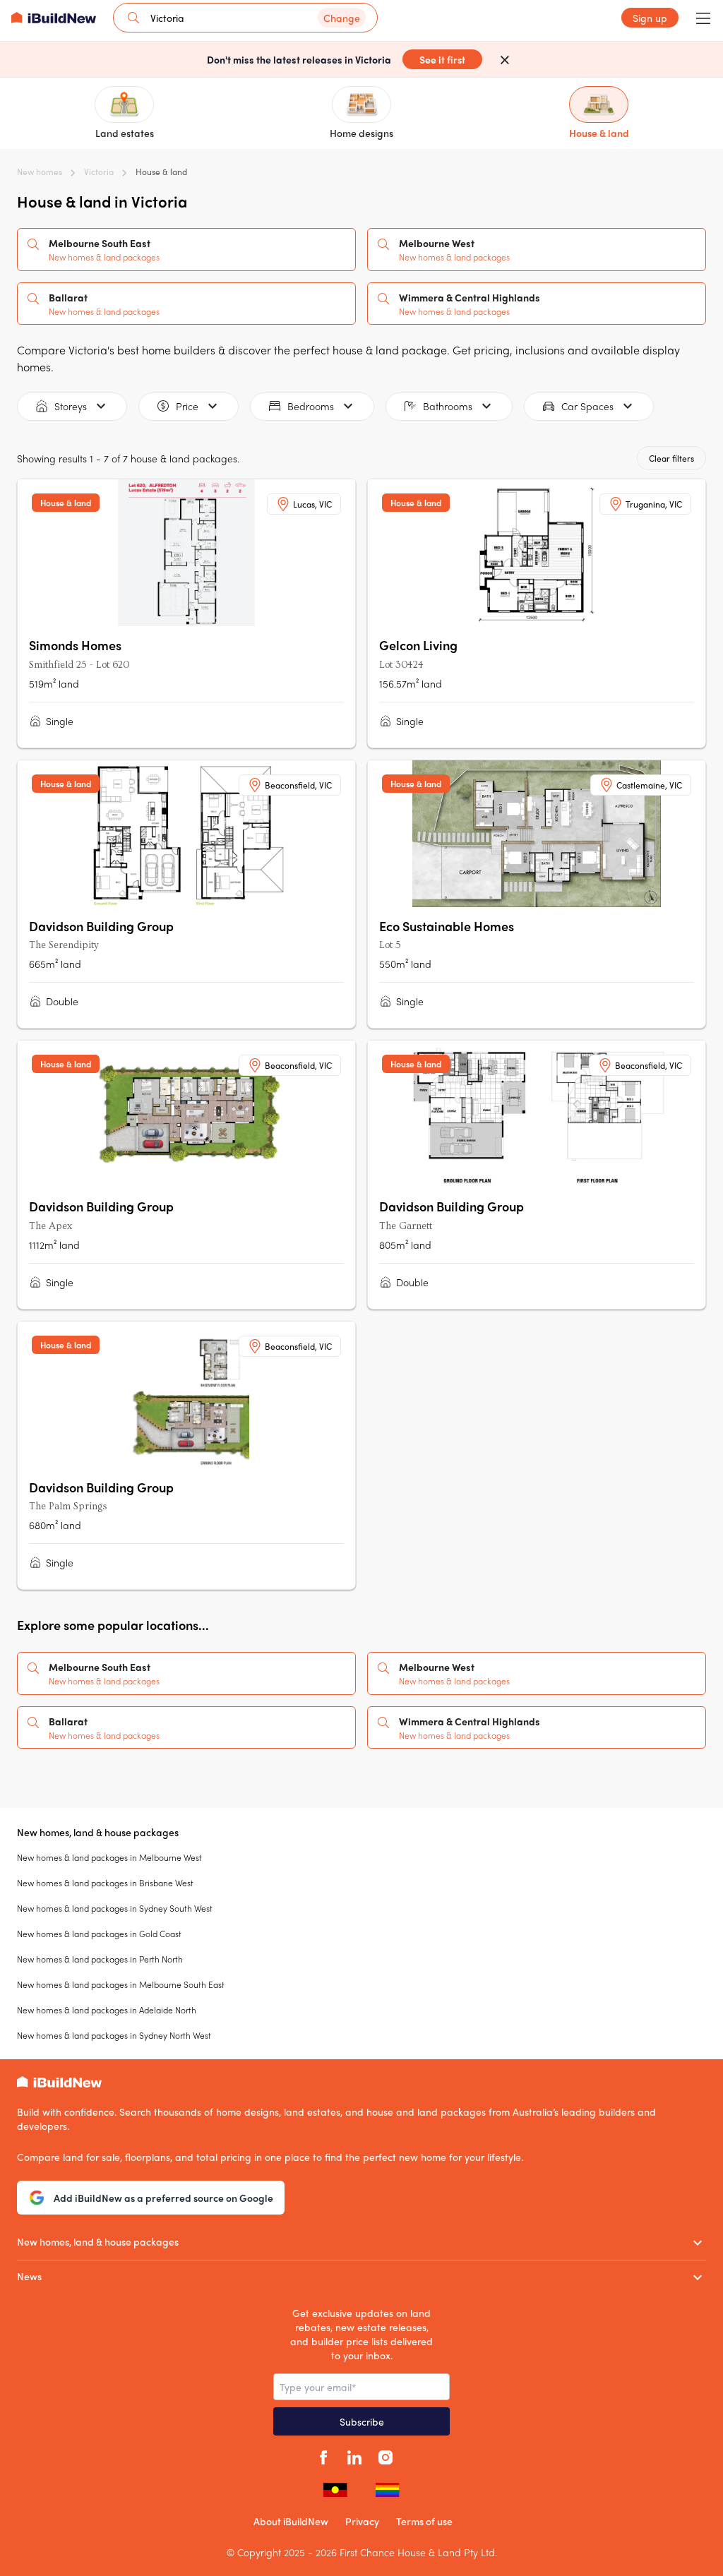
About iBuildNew (291, 2521)
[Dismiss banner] (505, 59)
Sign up (650, 18)
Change (342, 18)
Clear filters (671, 458)
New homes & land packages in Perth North (100, 1959)
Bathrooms (448, 406)
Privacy (362, 2521)
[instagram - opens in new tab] (386, 2455)
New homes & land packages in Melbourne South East (121, 1984)
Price (187, 406)
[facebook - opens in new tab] (323, 2455)
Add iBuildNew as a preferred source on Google (163, 2198)
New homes (40, 172)
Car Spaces (587, 406)
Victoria (99, 172)
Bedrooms (311, 406)
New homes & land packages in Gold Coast (99, 1934)
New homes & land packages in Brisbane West (105, 1883)
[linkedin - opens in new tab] (354, 2455)
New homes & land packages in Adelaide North (107, 2010)
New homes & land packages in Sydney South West (115, 1908)
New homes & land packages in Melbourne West (109, 1857)
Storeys (71, 406)
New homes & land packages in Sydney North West (114, 2035)
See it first (442, 59)
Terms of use (424, 2521)
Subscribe (362, 2421)
